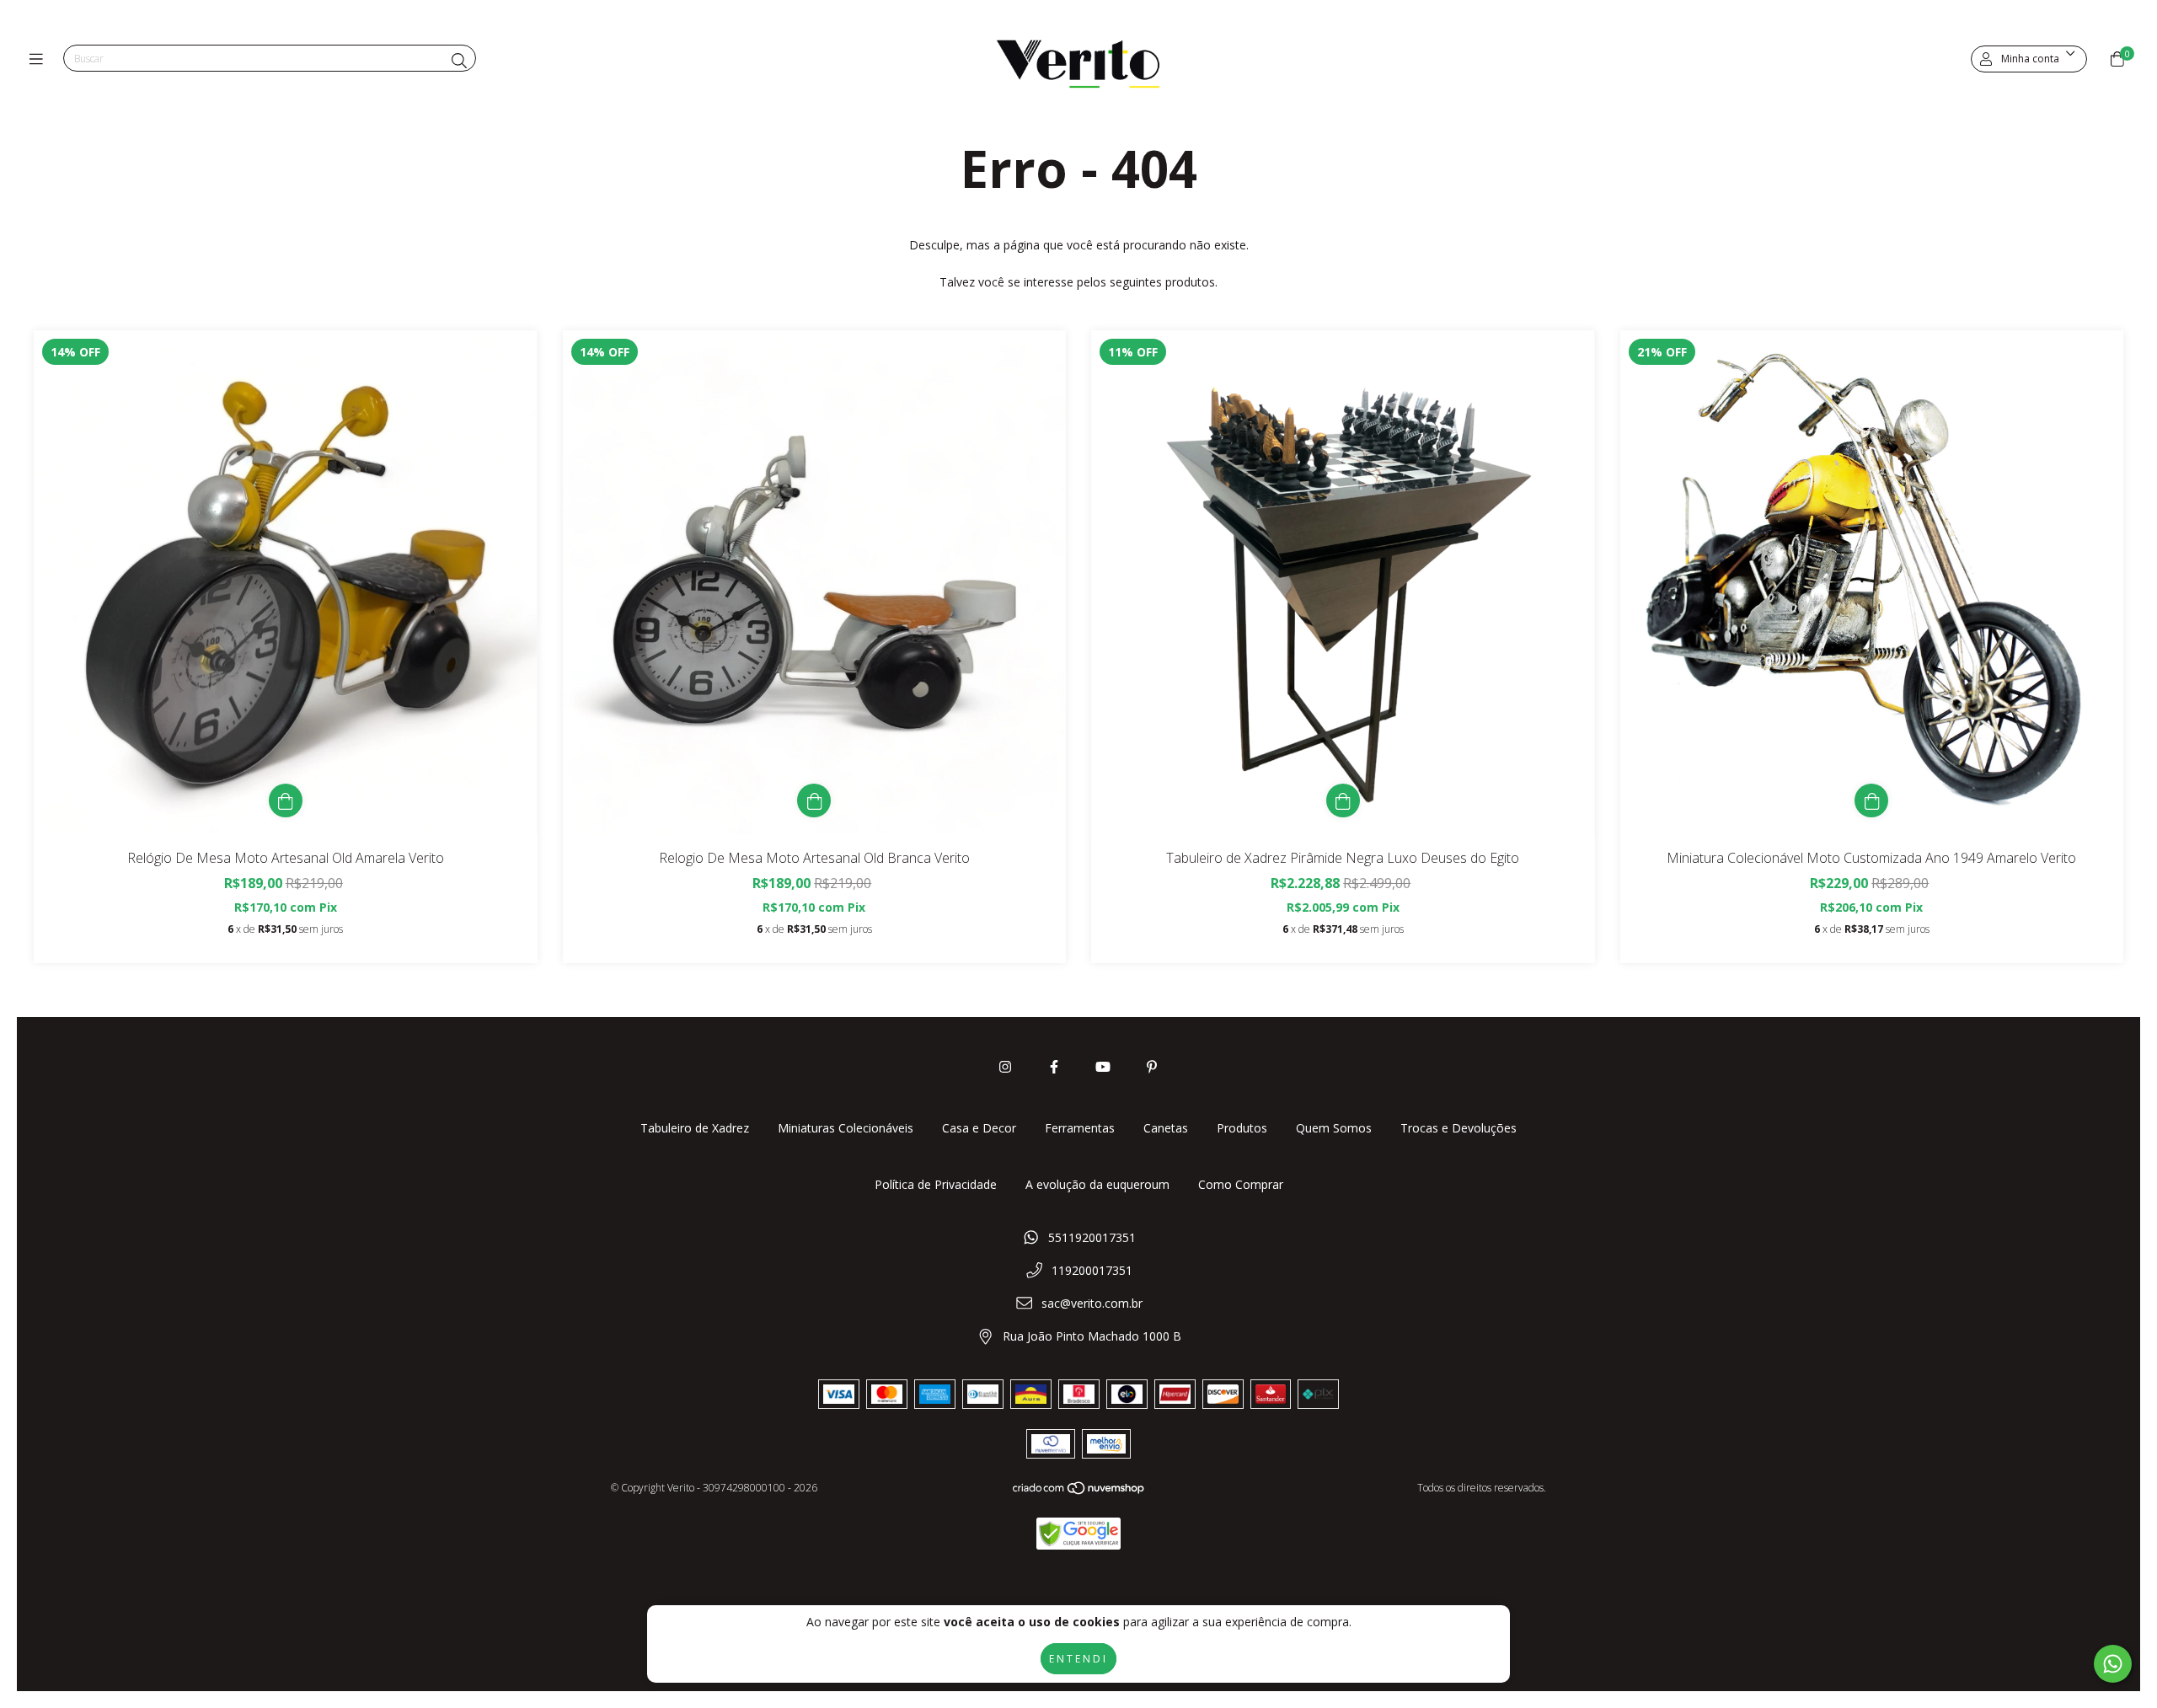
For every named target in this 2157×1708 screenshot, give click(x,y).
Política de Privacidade (936, 1184)
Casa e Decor (979, 1128)
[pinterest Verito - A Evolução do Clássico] (1152, 1067)
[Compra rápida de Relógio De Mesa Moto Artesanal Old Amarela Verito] (286, 800)
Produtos (1242, 1128)
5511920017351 (1092, 1237)
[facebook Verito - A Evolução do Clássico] (1054, 1067)
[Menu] (40, 59)
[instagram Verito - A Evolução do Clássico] (1005, 1067)
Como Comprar (1241, 1184)
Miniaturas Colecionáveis (846, 1128)
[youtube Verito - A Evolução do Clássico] (1103, 1067)
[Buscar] (459, 61)
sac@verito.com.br (1092, 1303)
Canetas (1166, 1128)
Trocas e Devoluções (1459, 1128)
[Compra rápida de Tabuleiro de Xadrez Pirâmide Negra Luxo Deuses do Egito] (1343, 800)
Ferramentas (1080, 1128)
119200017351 (1092, 1270)
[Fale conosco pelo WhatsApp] (2113, 1664)
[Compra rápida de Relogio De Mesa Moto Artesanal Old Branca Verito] (814, 800)
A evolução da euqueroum (1097, 1184)
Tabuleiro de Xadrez (695, 1128)
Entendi (1078, 1659)
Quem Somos (1334, 1128)
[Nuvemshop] (1079, 1492)
